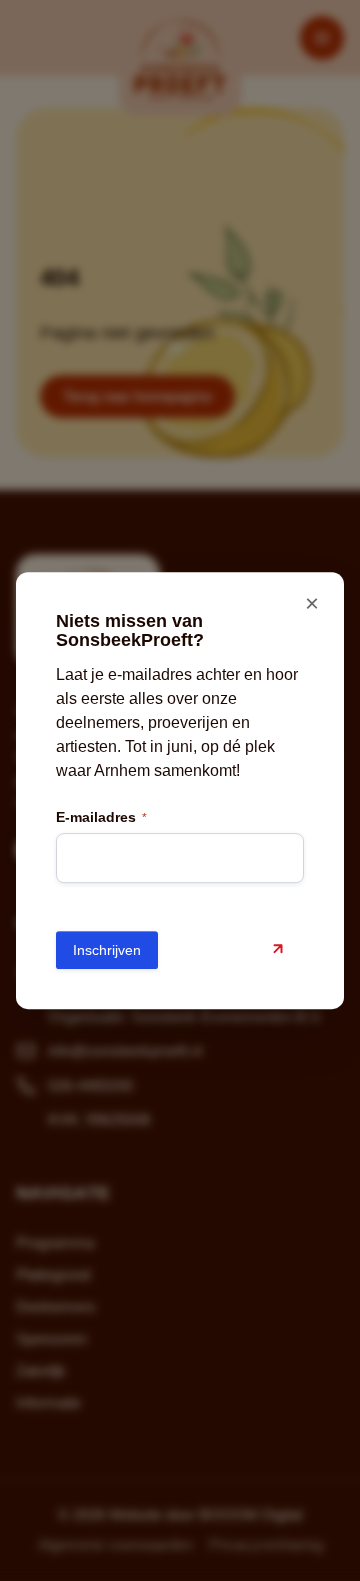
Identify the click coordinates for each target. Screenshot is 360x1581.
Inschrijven (107, 950)
